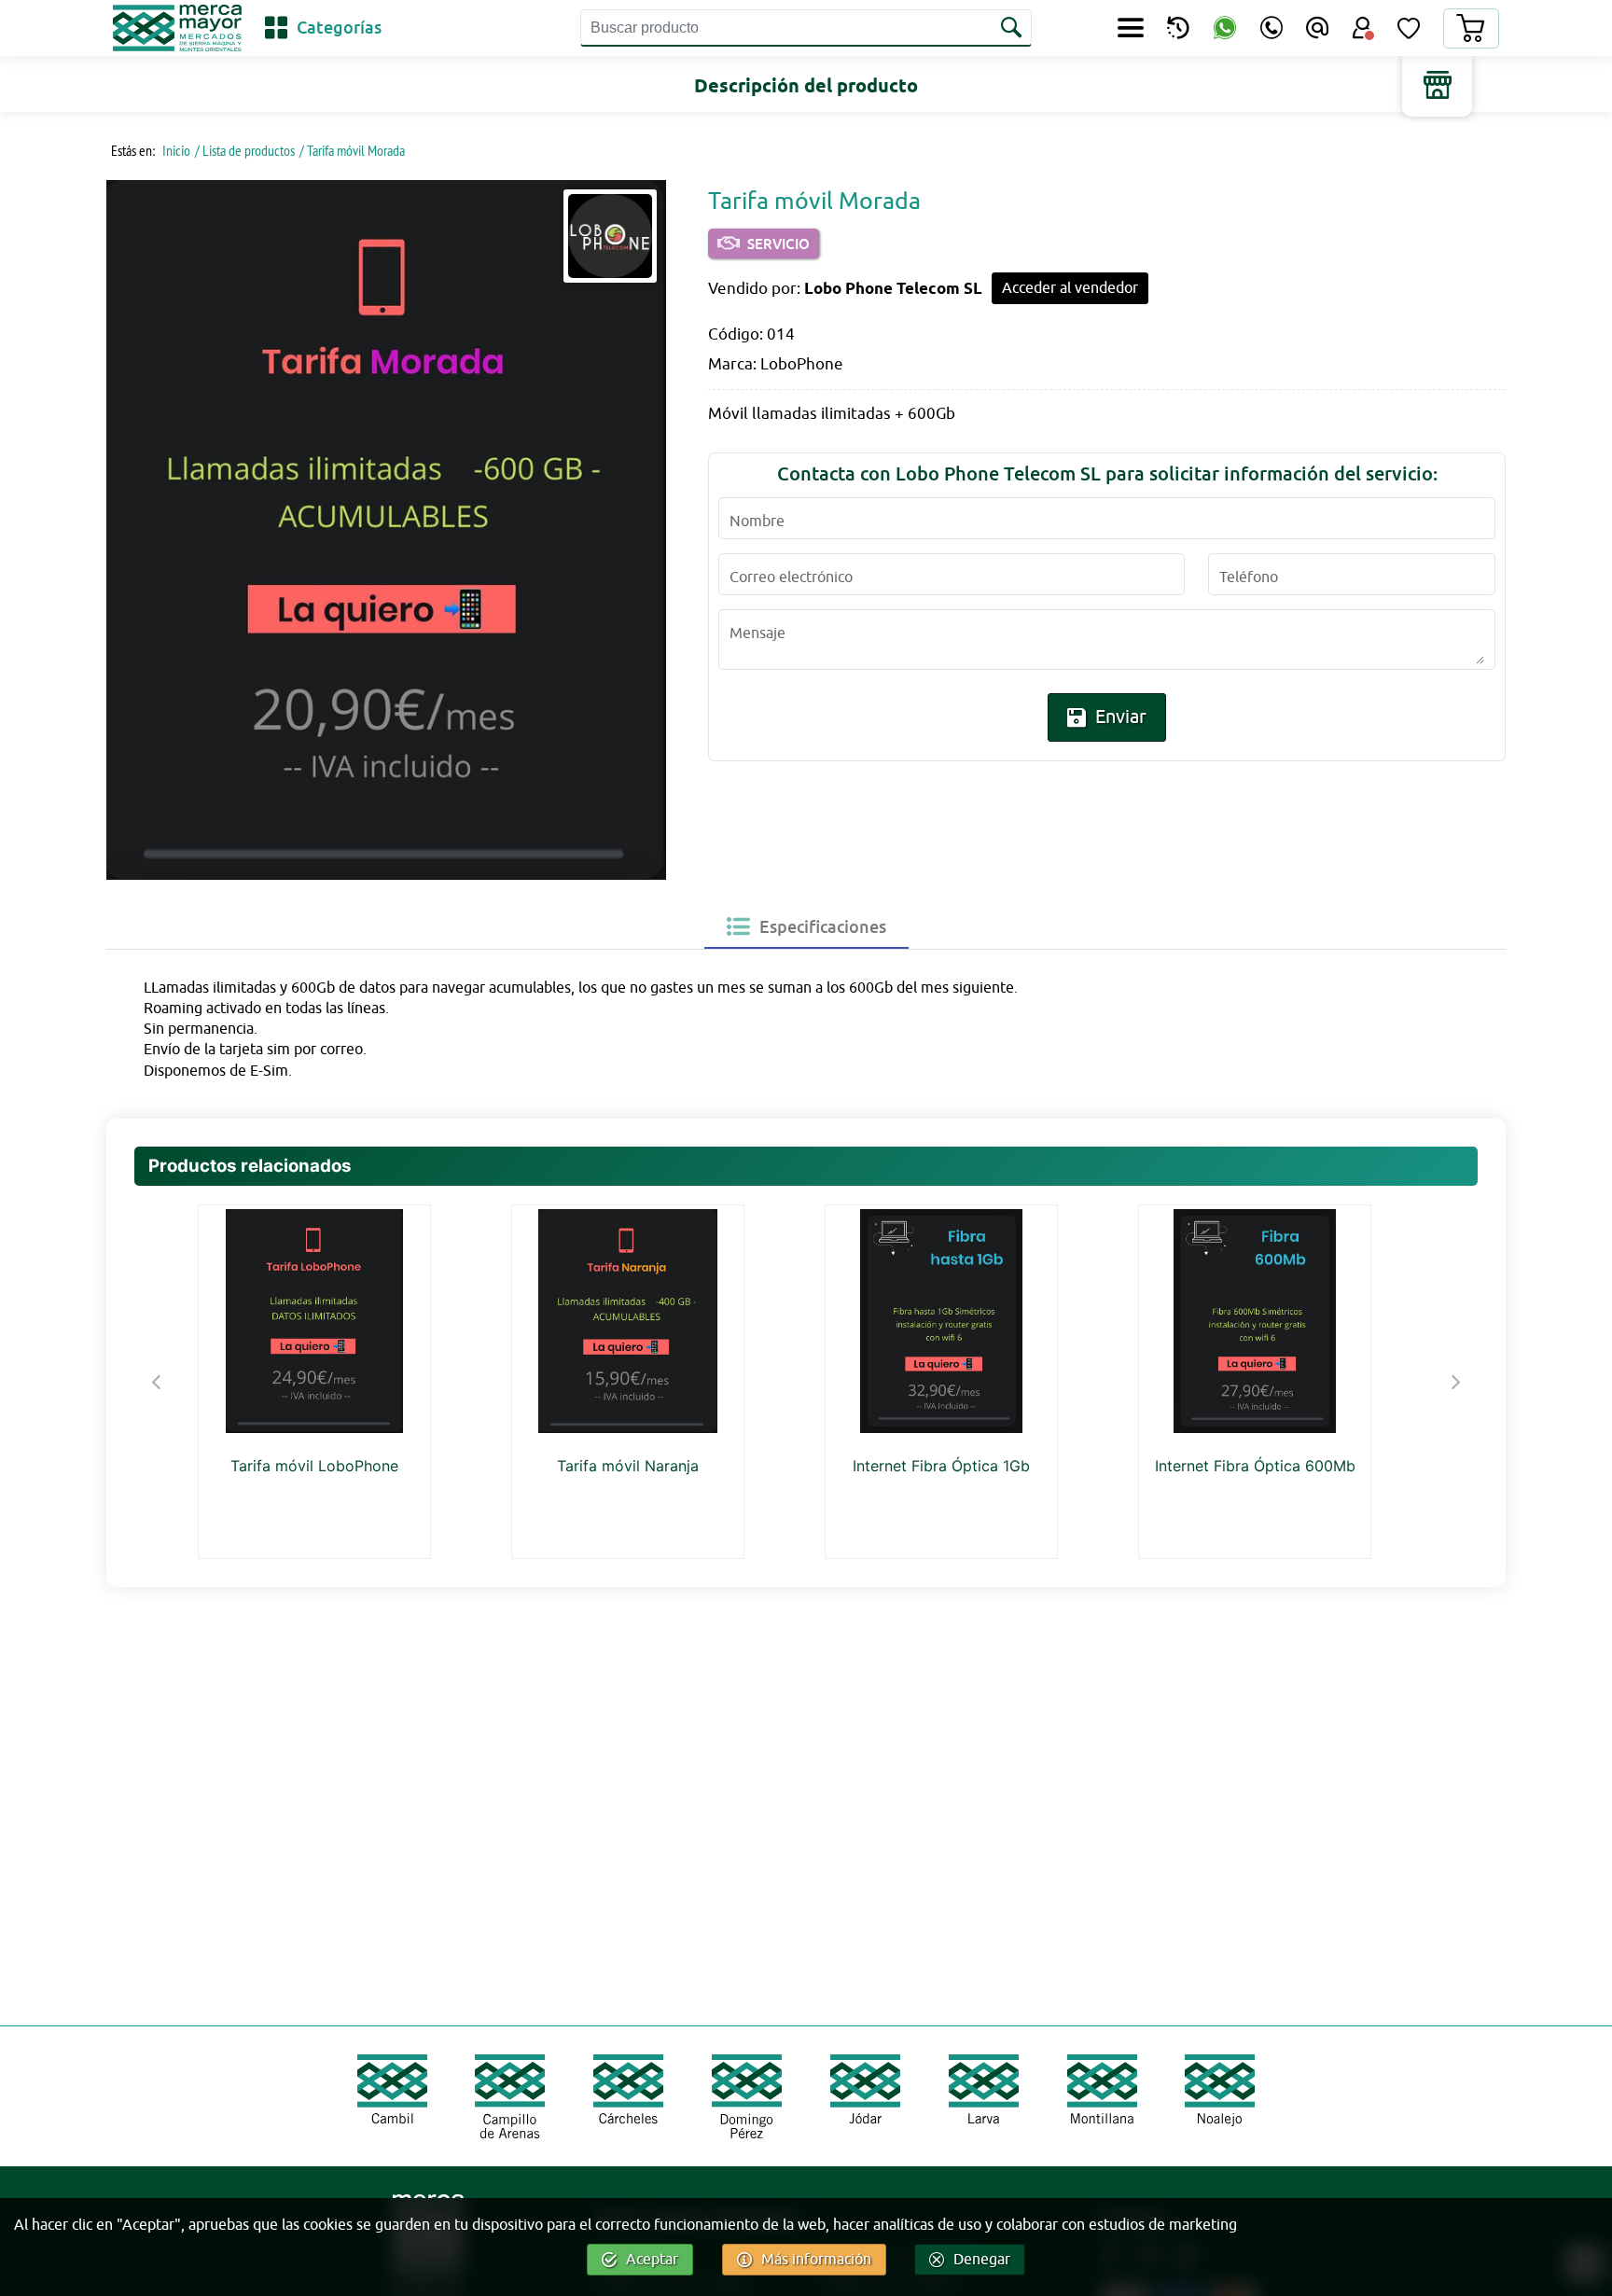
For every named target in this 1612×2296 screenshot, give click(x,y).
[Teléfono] (1272, 28)
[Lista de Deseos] (1409, 28)
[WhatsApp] (1225, 28)
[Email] (1317, 28)
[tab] (806, 926)
